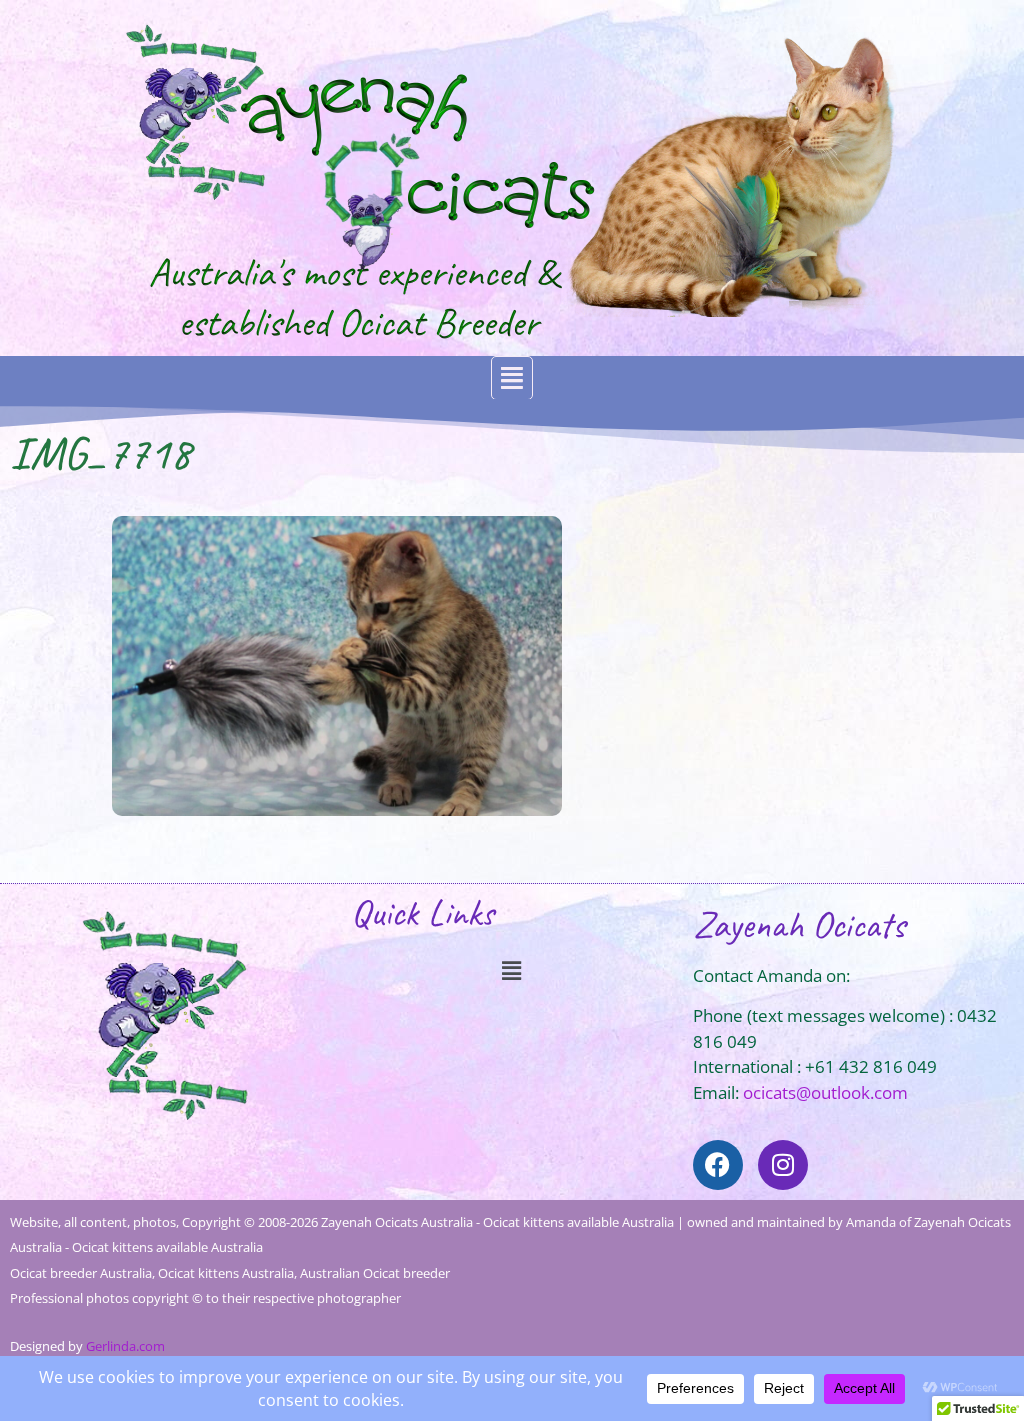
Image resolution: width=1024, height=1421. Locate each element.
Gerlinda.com (125, 1346)
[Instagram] (783, 1165)
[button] (512, 378)
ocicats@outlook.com (825, 1092)
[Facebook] (718, 1165)
